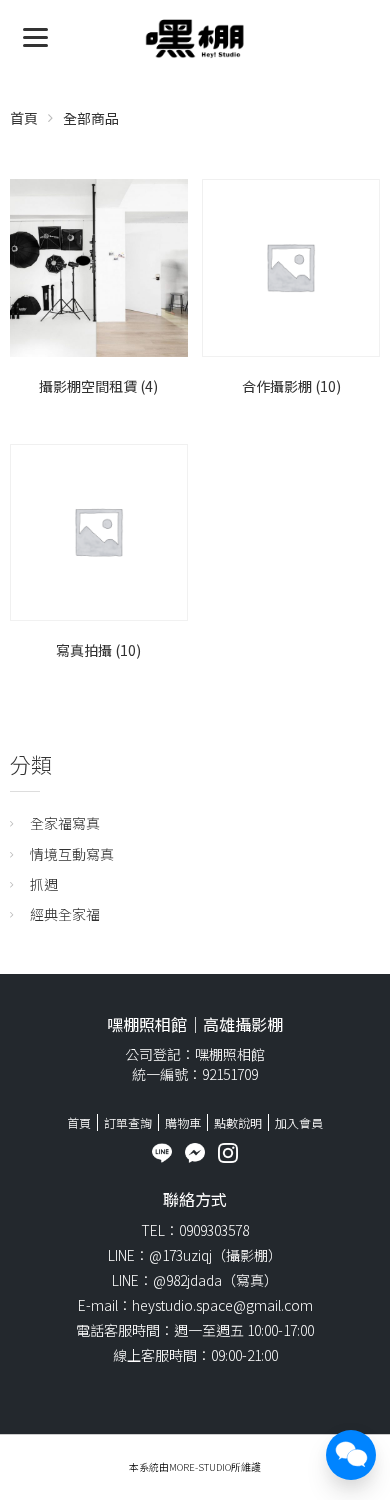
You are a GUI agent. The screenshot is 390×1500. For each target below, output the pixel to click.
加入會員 (299, 1122)
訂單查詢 (128, 1122)
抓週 (44, 884)
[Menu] (35, 35)
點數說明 (238, 1122)
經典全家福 (65, 914)
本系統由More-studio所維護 (195, 1467)
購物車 (183, 1122)
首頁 (24, 118)
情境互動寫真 (72, 854)
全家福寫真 (65, 823)
